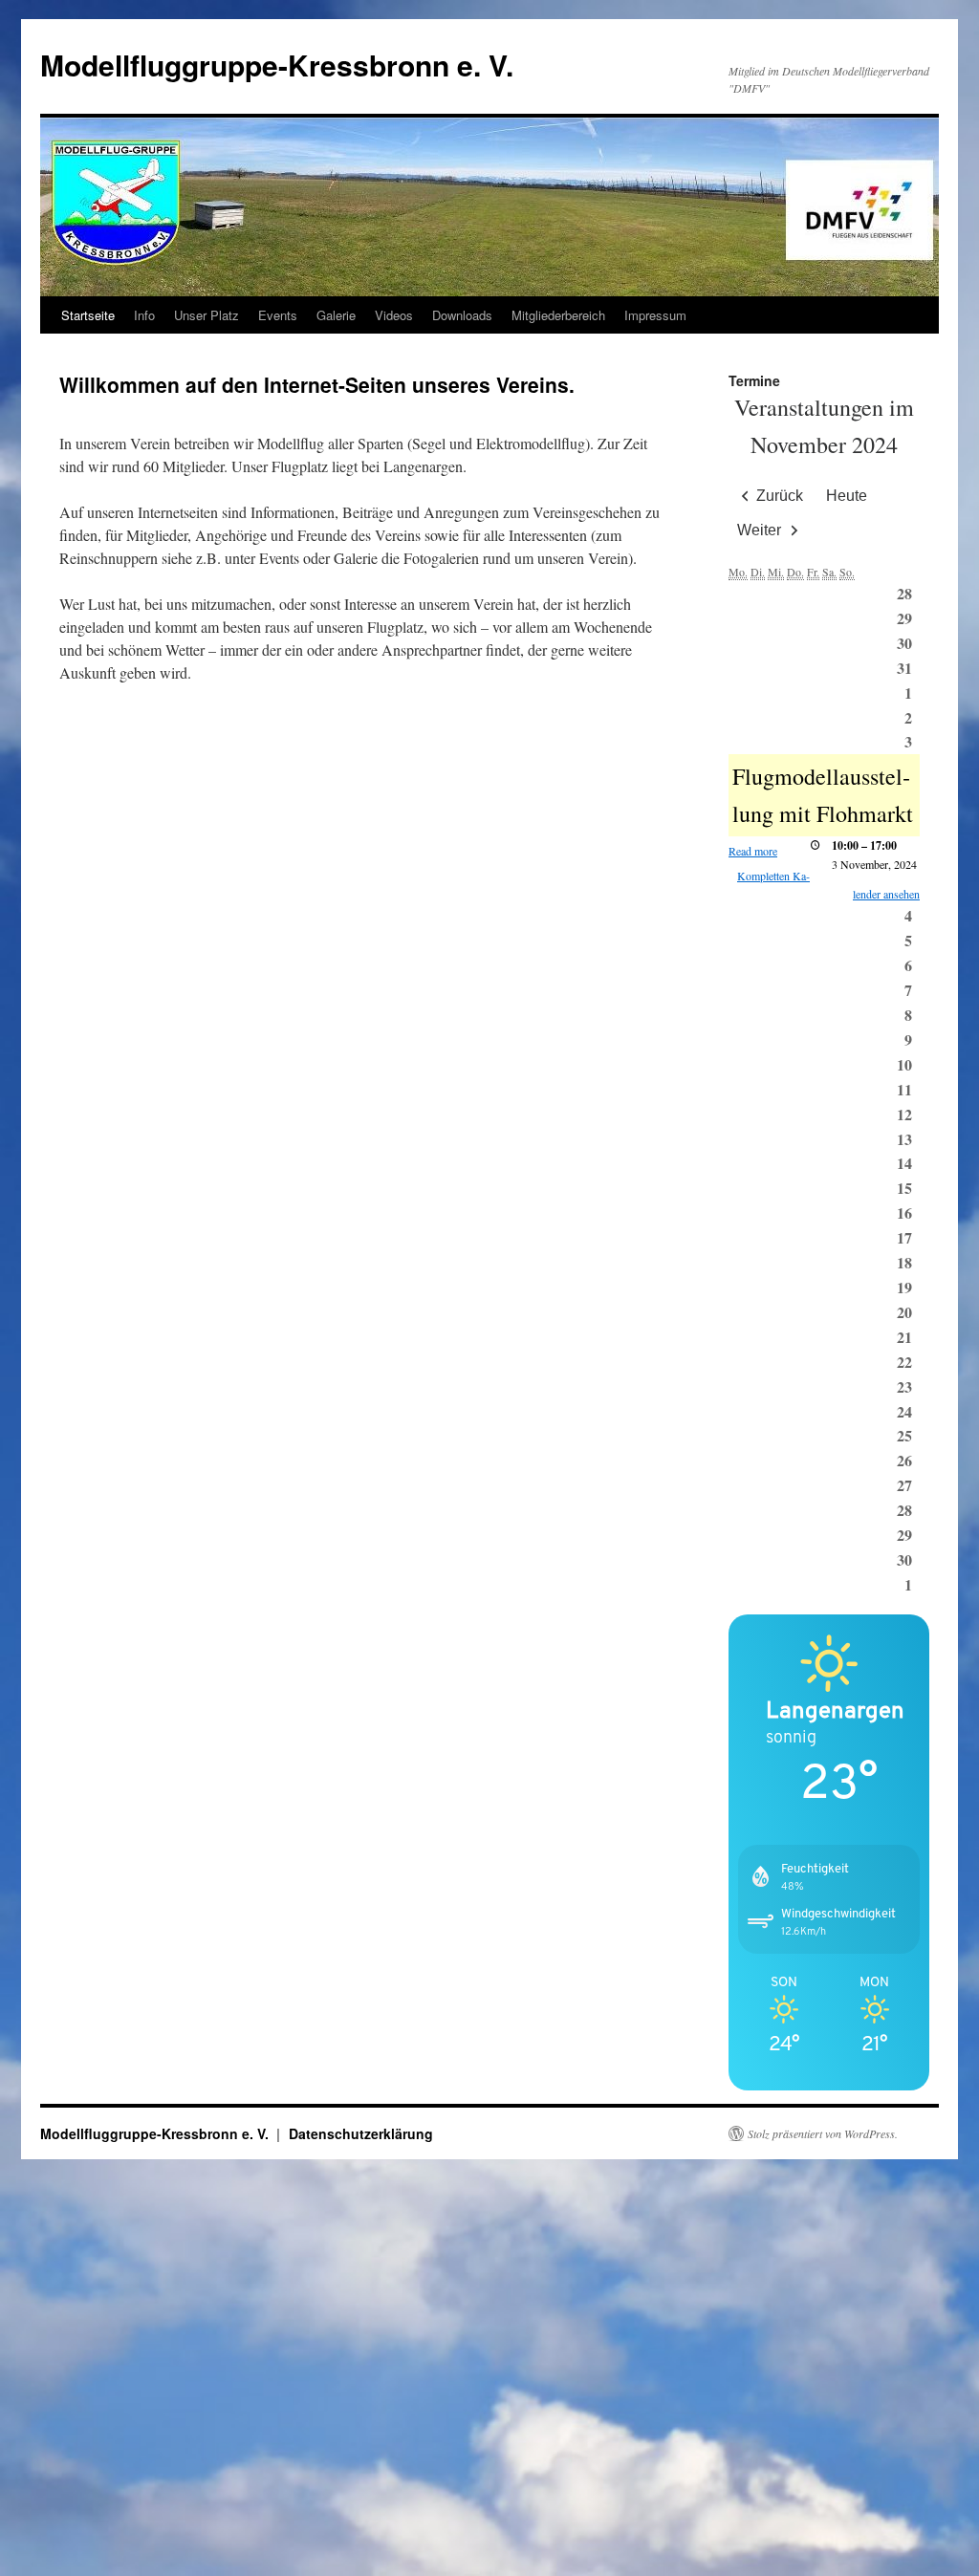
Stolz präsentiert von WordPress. (823, 2133)
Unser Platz (207, 315)
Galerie (336, 315)
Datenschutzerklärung (361, 2133)
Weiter (759, 530)
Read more (753, 851)
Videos (394, 315)
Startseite (88, 315)
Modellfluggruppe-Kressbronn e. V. (277, 65)
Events (278, 315)
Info (144, 315)
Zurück (780, 496)
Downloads (462, 315)
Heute (847, 496)
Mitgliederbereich (558, 315)
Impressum (655, 315)
